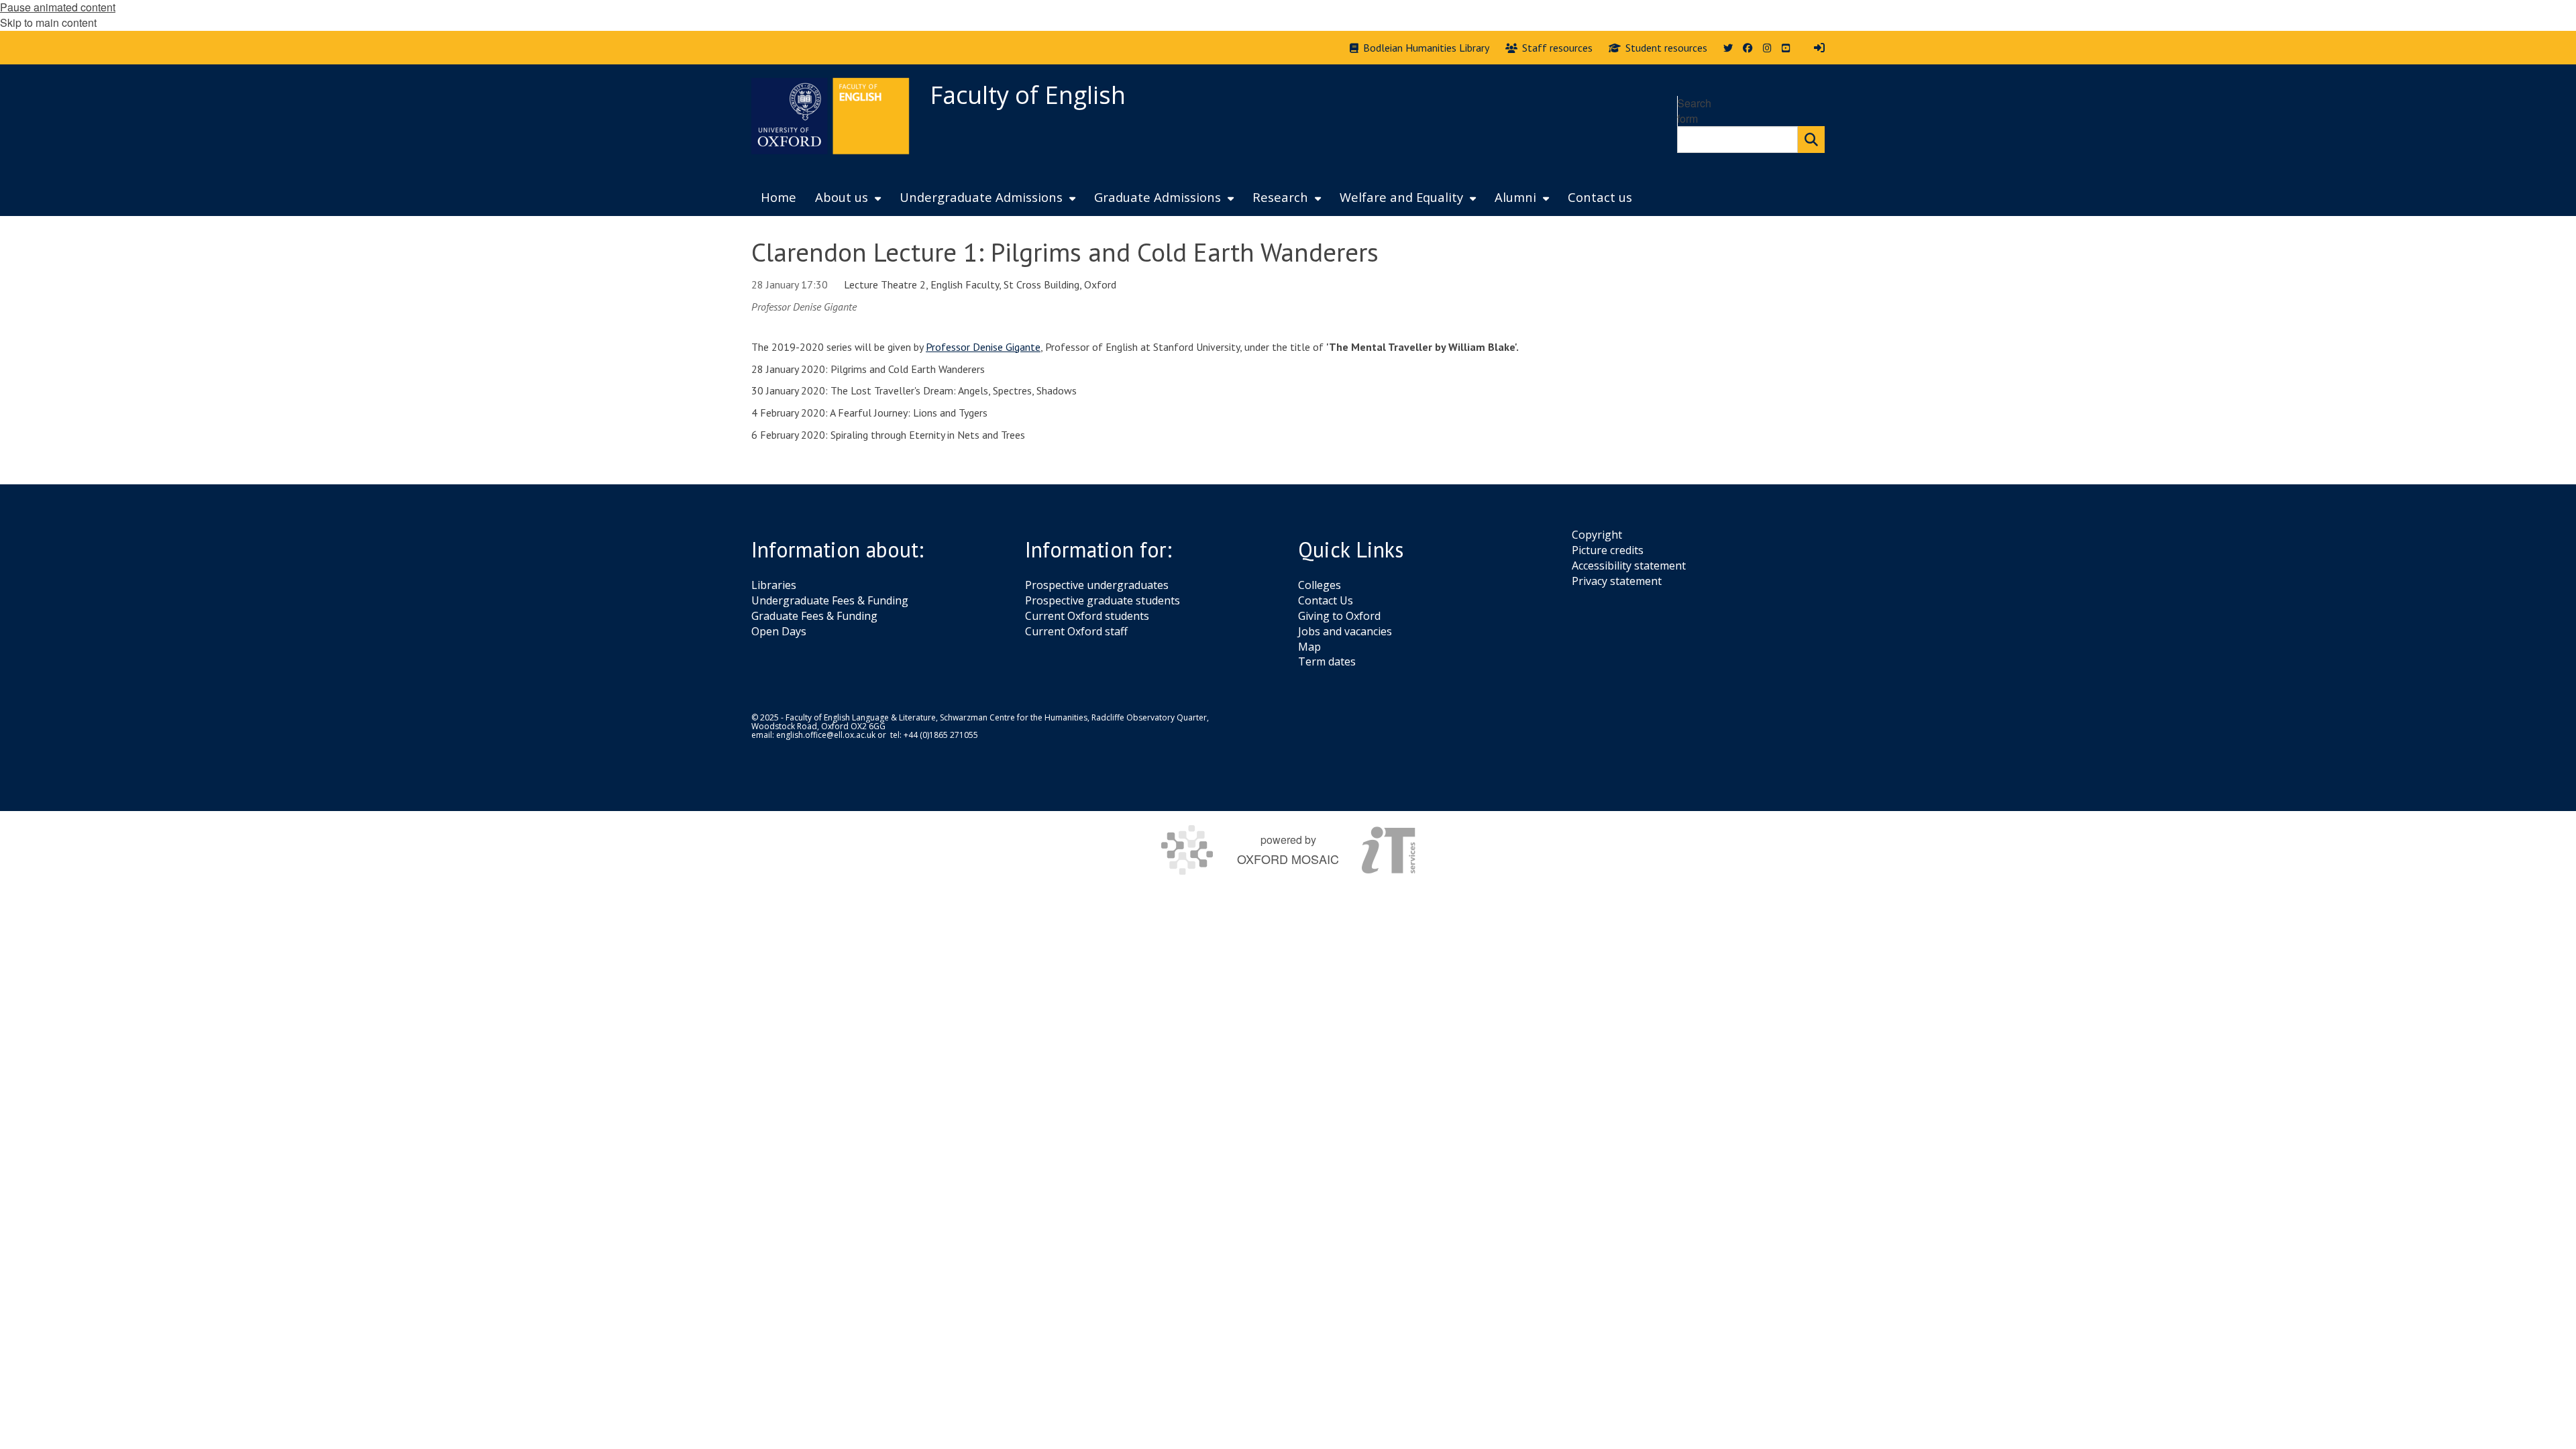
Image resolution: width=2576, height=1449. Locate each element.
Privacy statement (1617, 581)
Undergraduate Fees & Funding (830, 600)
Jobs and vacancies (1345, 631)
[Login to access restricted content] (1819, 48)
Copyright (1597, 535)
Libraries (774, 585)
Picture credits (1608, 550)
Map (1309, 647)
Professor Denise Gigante (983, 347)
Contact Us (1326, 600)
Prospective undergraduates (1097, 585)
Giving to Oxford (1339, 616)
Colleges (1320, 585)
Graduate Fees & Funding (814, 616)
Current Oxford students (1087, 616)
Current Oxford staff (1076, 631)
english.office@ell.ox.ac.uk (826, 735)
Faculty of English (1028, 95)
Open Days (779, 631)
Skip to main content (48, 22)
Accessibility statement (1629, 566)
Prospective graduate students (1103, 600)
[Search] (1811, 140)
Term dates (1327, 661)
